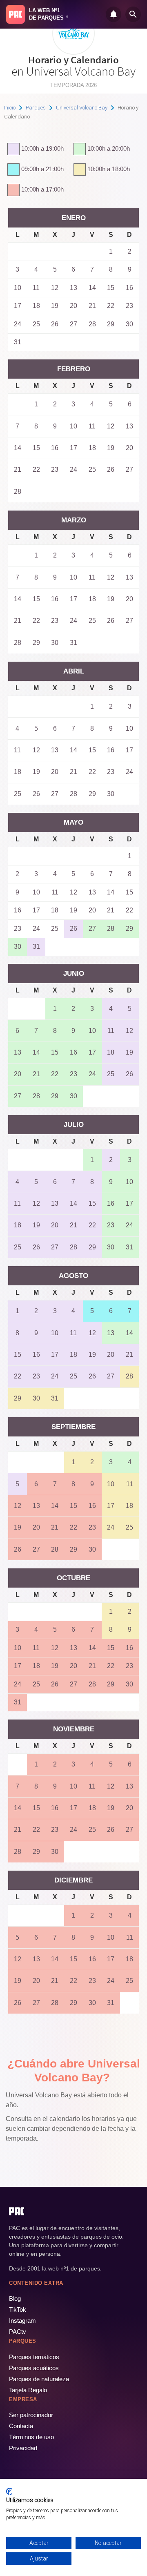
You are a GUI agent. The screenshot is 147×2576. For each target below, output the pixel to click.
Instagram (22, 2321)
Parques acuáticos (34, 2368)
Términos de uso (31, 2437)
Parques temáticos (34, 2357)
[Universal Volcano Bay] (73, 52)
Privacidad (23, 2448)
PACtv (18, 2332)
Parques (36, 108)
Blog (15, 2298)
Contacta (21, 2426)
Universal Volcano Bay (82, 108)
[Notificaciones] (114, 14)
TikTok (18, 2309)
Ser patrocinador (31, 2415)
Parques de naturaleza (39, 2379)
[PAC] (16, 14)
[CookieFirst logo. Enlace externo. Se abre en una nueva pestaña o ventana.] (9, 2491)
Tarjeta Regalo (28, 2390)
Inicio (10, 108)
